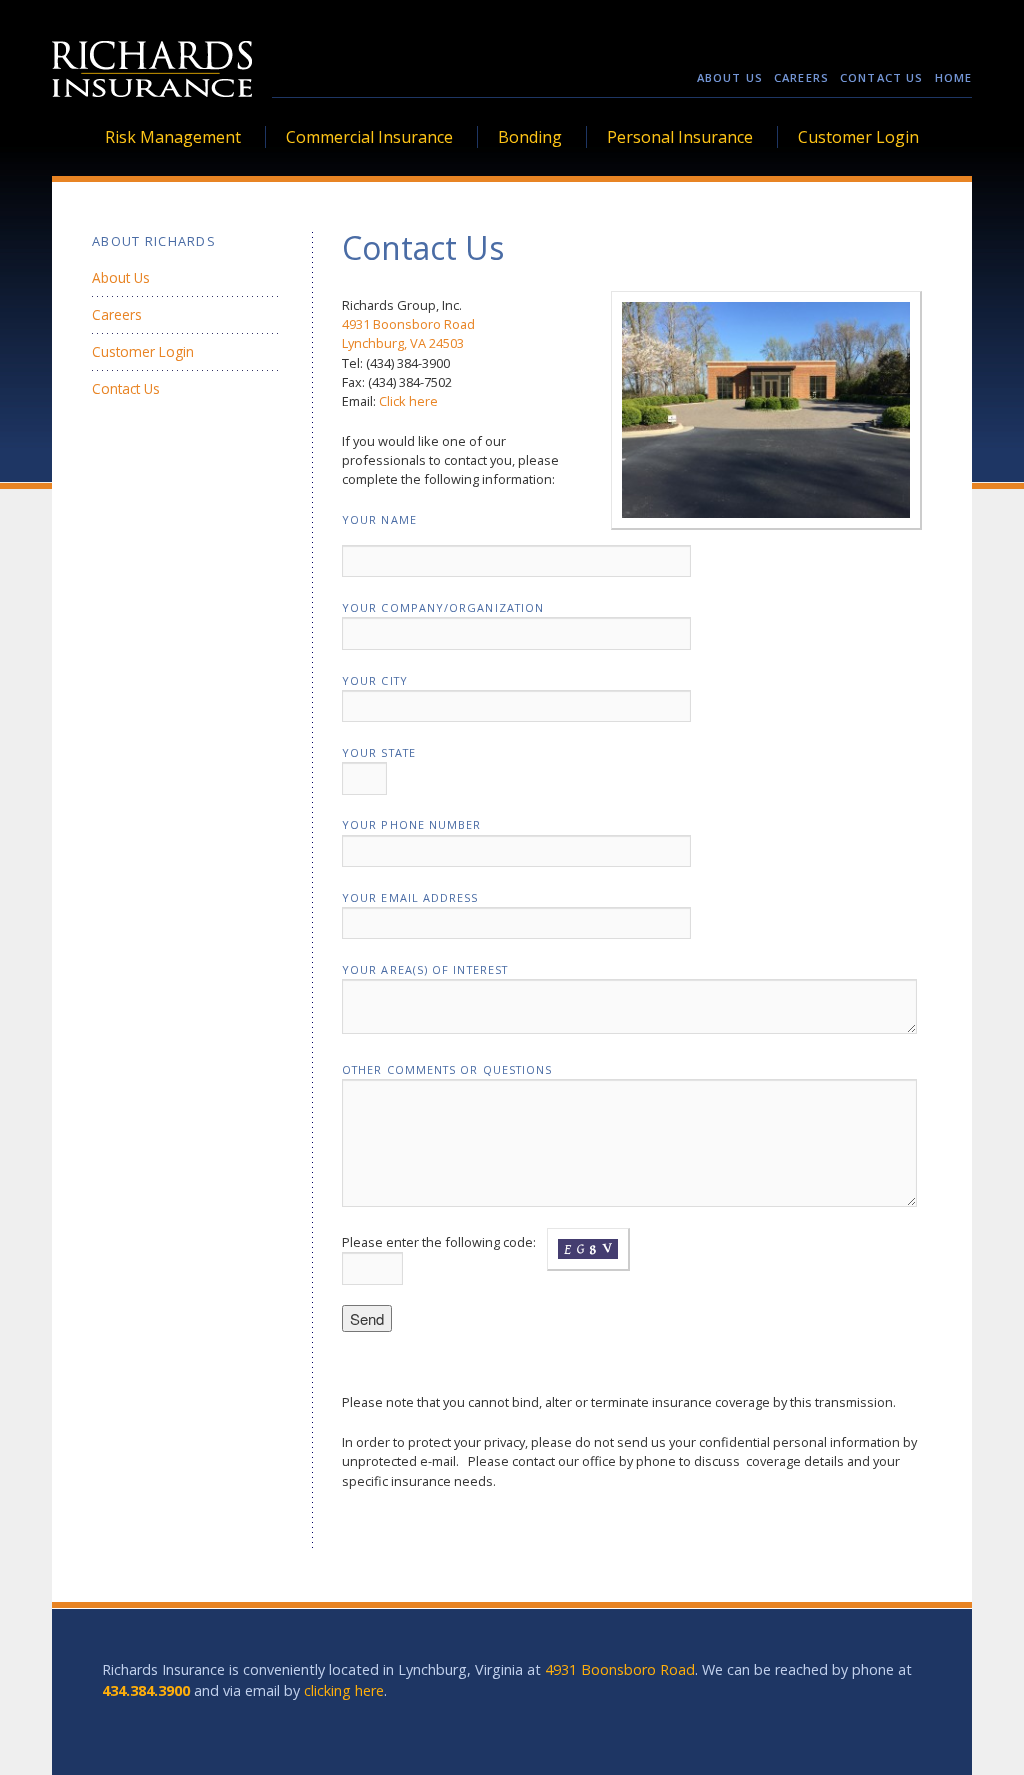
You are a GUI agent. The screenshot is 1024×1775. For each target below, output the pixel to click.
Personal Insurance (680, 137)
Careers (801, 77)
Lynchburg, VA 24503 (403, 343)
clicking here (344, 1690)
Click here (408, 401)
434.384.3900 (146, 1690)
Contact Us (881, 77)
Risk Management (173, 137)
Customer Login (858, 137)
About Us (730, 77)
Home (953, 77)
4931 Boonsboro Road (408, 324)
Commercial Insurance (369, 137)
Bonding (530, 137)
